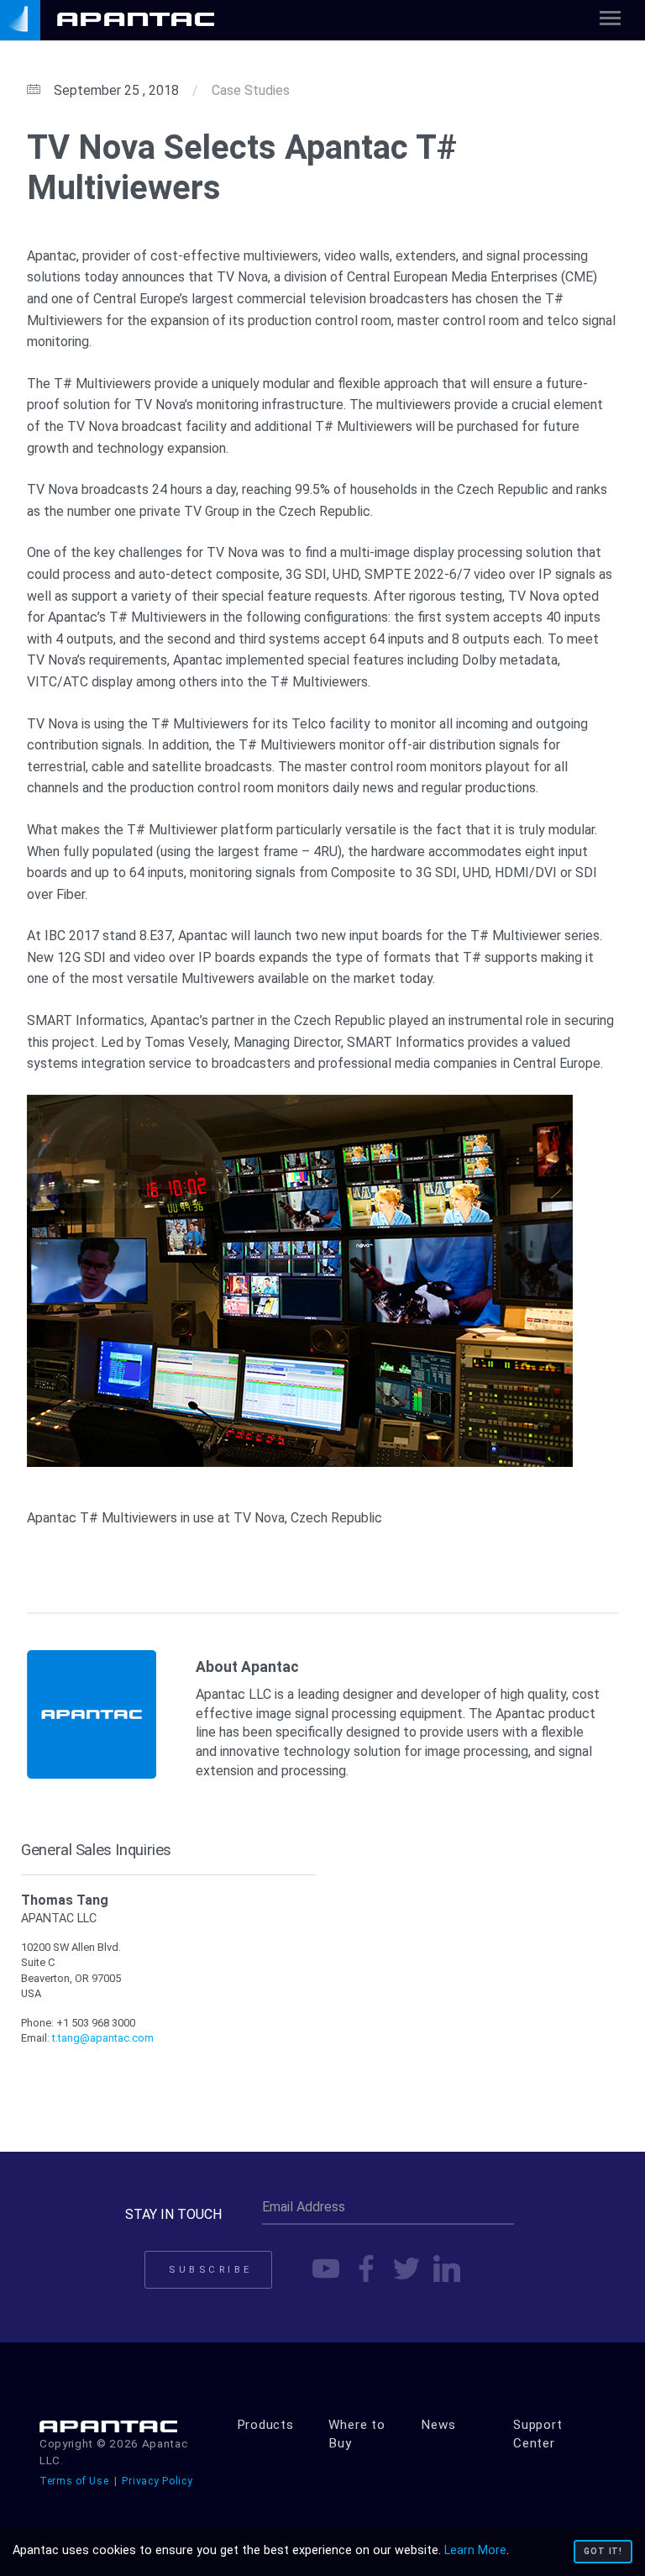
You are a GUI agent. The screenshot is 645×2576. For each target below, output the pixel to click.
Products (265, 2425)
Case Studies (251, 90)
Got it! (603, 2551)
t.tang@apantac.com (103, 2038)
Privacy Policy (157, 2481)
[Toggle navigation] (610, 21)
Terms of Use (74, 2481)
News (438, 2425)
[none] (126, 20)
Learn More (475, 2550)
